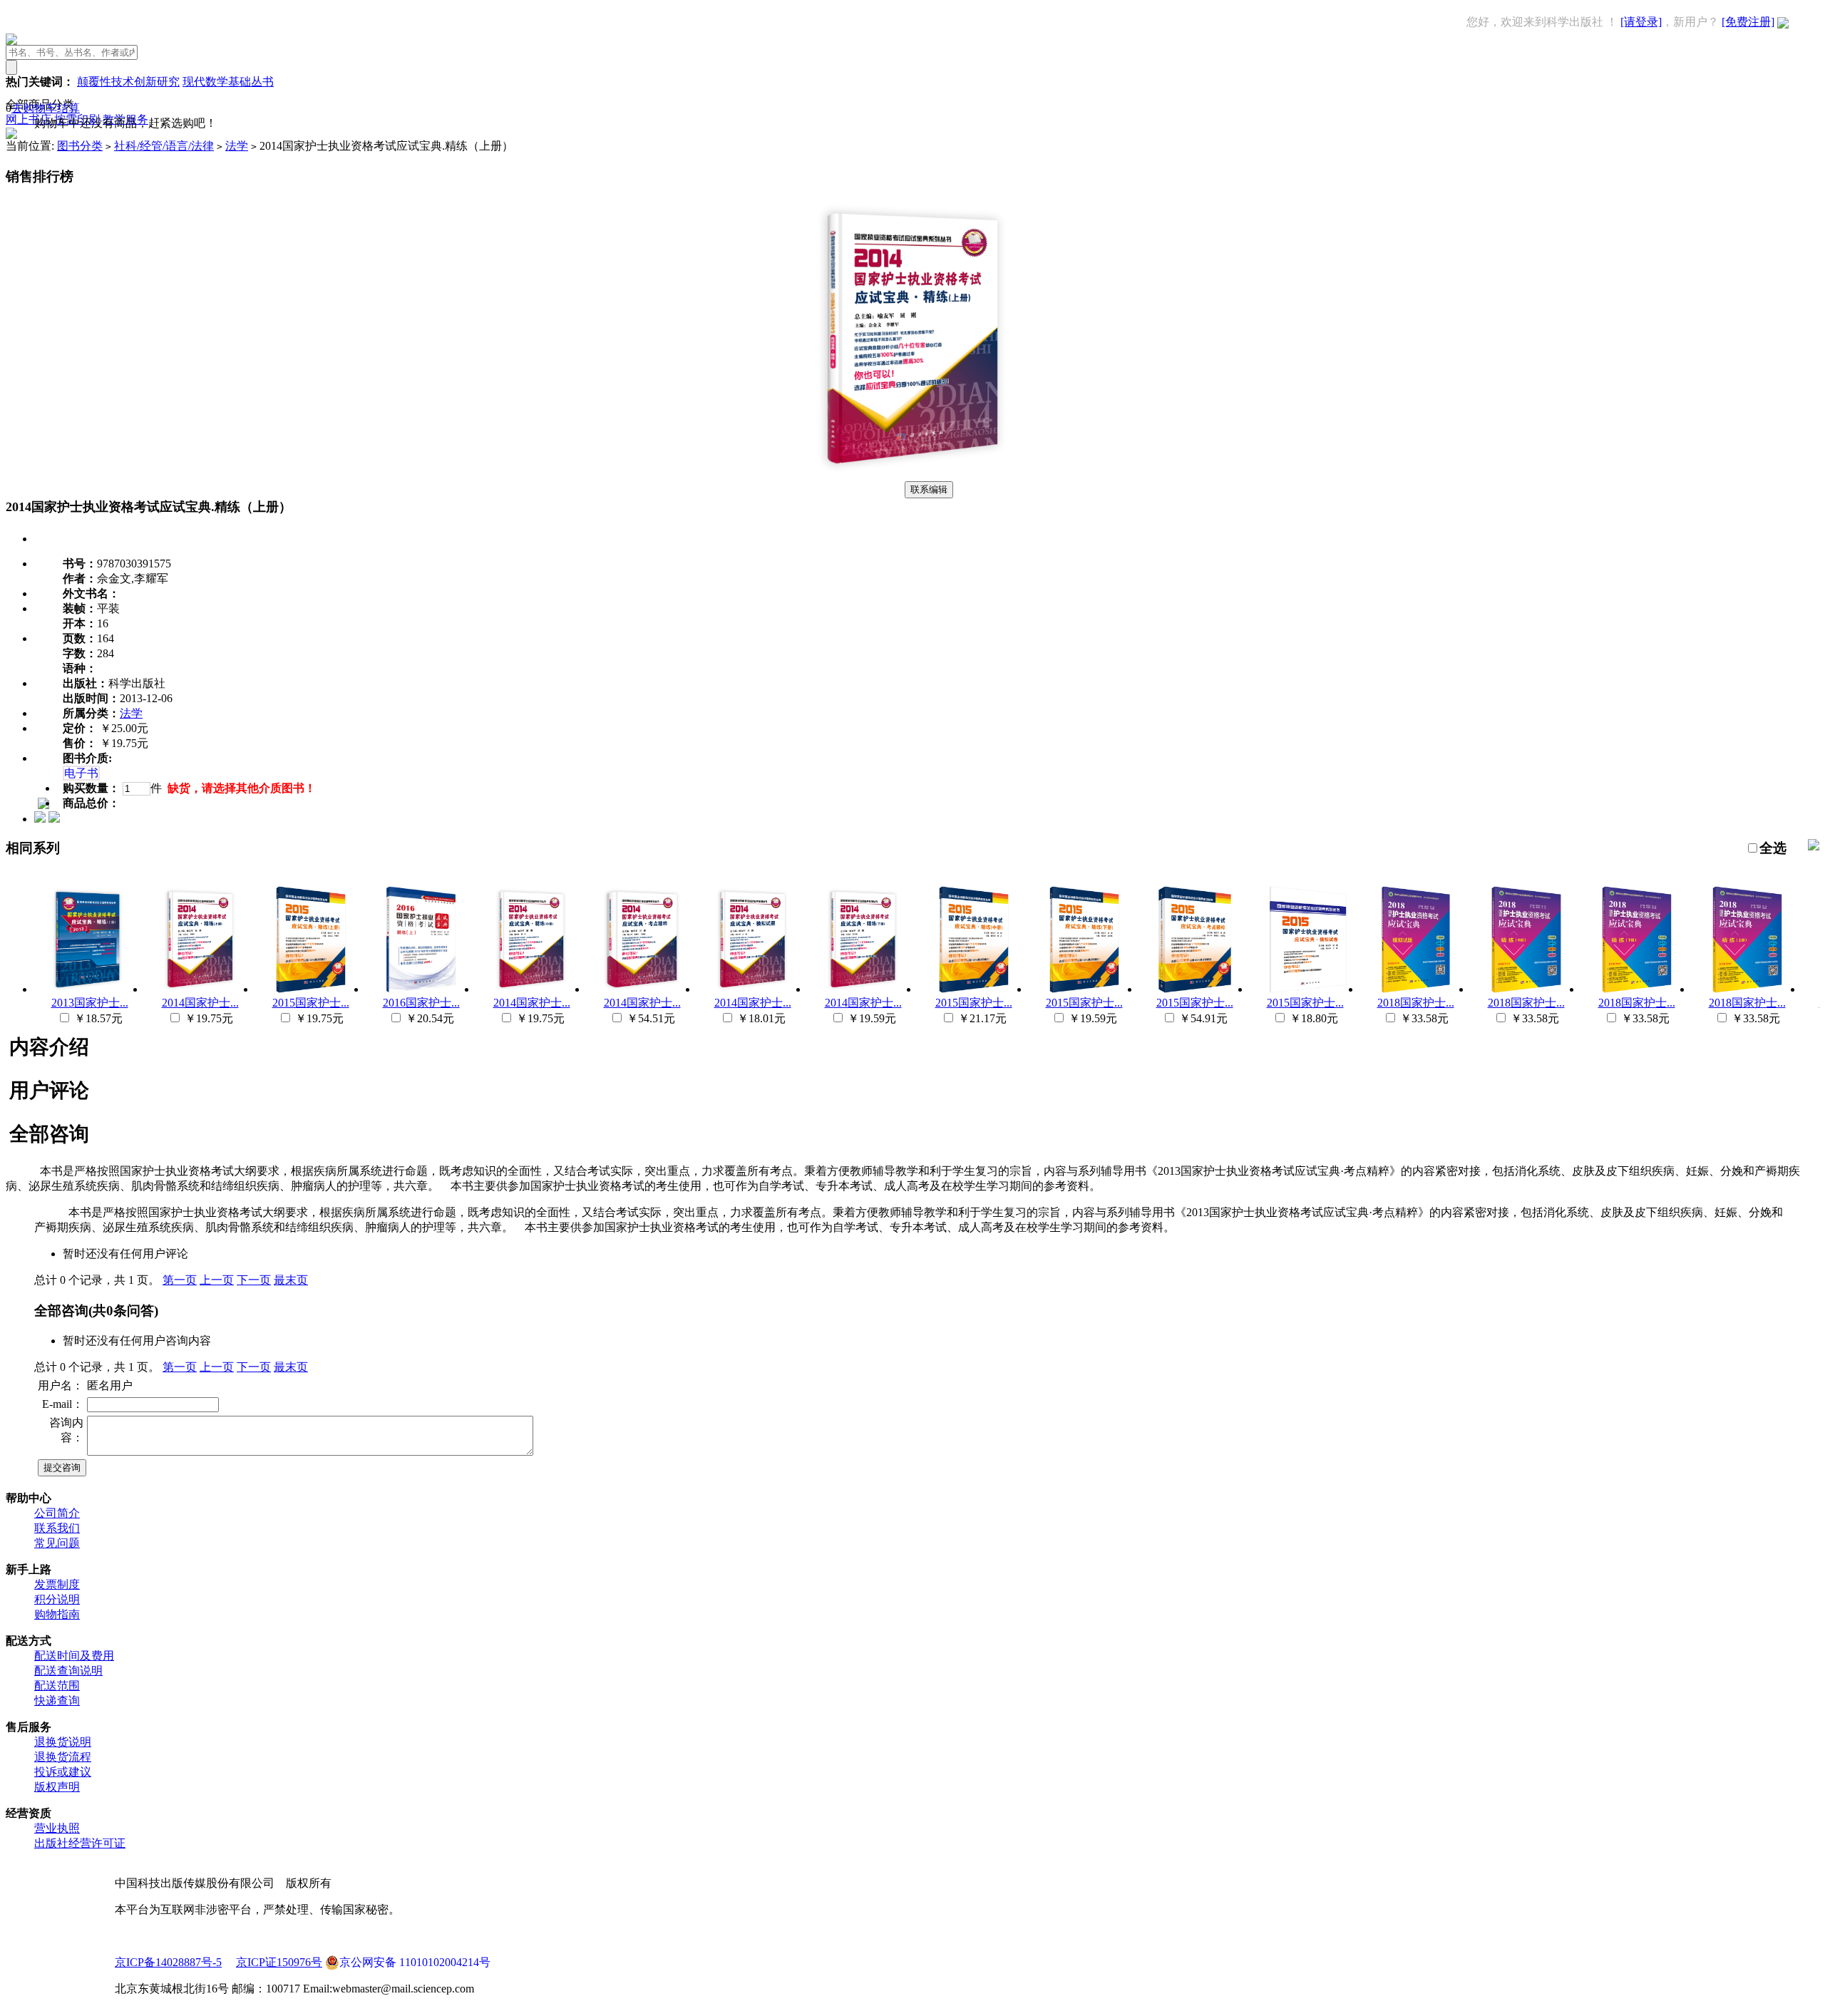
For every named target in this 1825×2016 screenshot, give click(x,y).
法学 (237, 146)
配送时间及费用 (74, 1656)
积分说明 (57, 1599)
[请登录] (1641, 22)
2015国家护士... (311, 1003)
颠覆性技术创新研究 (128, 82)
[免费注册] (1748, 22)
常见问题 (57, 1543)
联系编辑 (929, 489)
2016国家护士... (421, 1003)
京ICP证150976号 (279, 1962)
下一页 (254, 1280)
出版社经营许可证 (80, 1843)
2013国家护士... (90, 1003)
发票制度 (57, 1584)
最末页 (291, 1280)
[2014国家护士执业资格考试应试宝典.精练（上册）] (912, 474)
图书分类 (80, 146)
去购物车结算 (46, 108)
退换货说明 (63, 1742)
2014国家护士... (200, 1003)
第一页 (180, 1280)
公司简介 (57, 1513)
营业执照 (57, 1828)
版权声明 (57, 1787)
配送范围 (57, 1686)
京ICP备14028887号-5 (168, 1962)
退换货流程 (63, 1757)
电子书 (81, 773)
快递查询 (57, 1701)
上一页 (217, 1280)
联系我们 (57, 1528)
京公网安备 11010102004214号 (415, 1962)
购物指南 (57, 1614)
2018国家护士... (1416, 1003)
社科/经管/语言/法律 (164, 146)
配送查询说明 (68, 1671)
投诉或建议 (63, 1772)
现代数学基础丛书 (228, 82)
